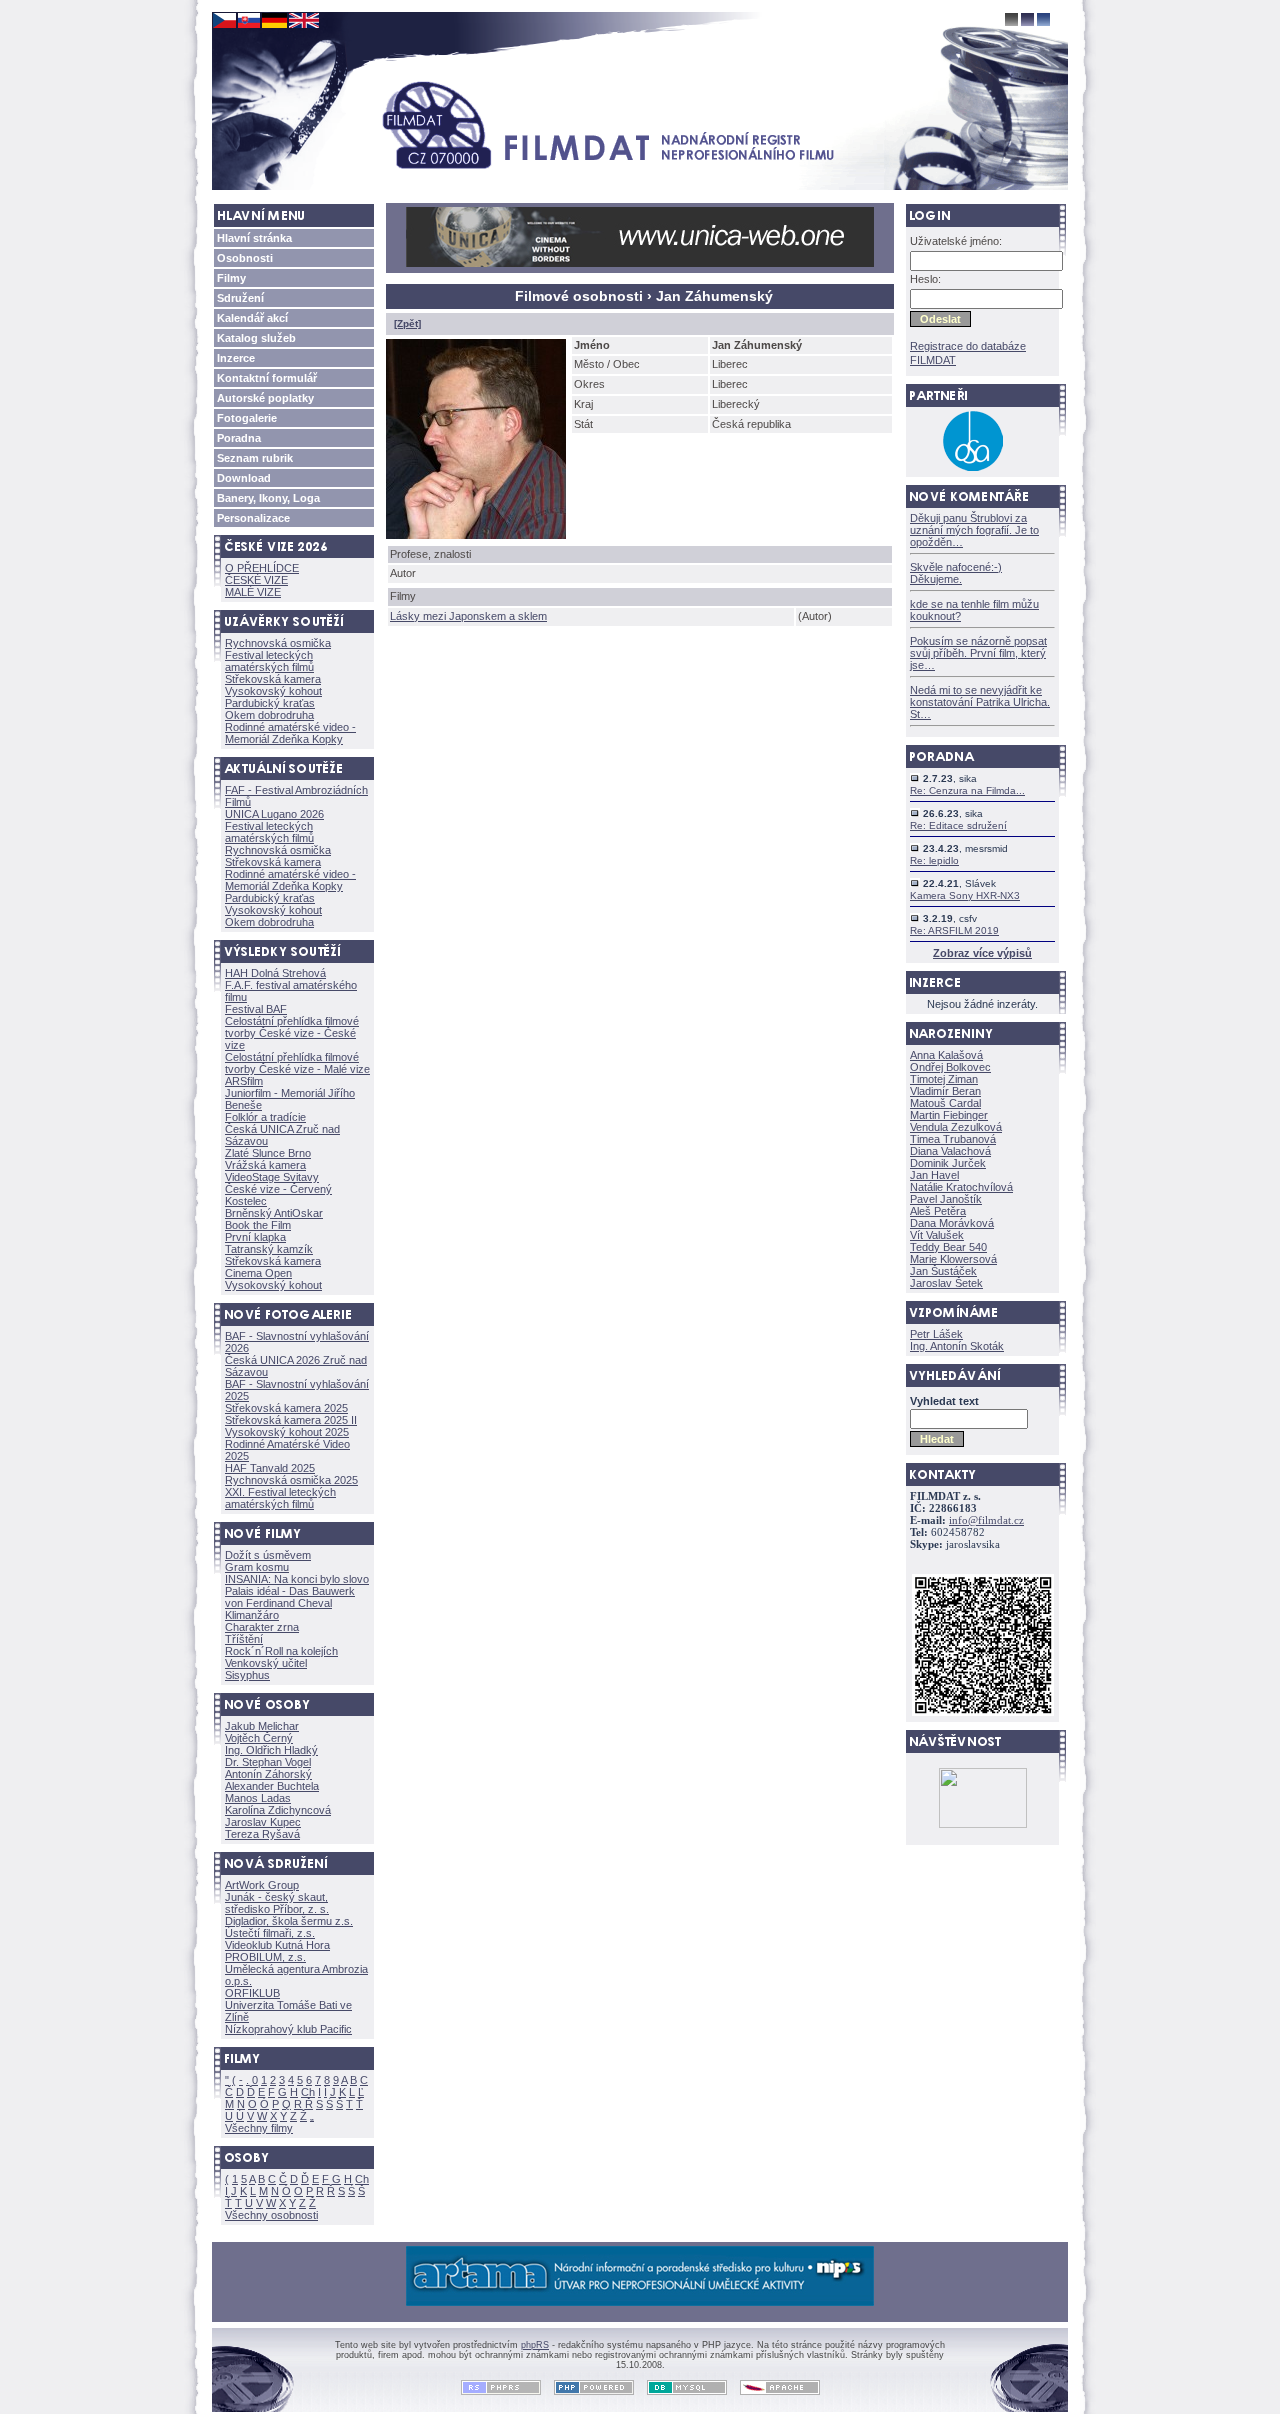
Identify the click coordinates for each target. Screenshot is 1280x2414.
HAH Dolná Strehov (275, 973)
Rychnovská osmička (278, 643)
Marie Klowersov (953, 1259)
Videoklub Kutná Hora (277, 1945)
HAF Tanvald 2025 (270, 1468)
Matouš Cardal (945, 1103)
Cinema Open (258, 1273)
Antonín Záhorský (268, 1774)
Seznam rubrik (255, 458)
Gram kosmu (257, 1567)
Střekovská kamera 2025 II (291, 1420)
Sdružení (240, 298)
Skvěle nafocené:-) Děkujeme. (956, 573)
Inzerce (236, 358)
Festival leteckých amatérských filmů (269, 661)
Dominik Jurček (948, 1163)
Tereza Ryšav (262, 1834)
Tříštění (244, 1639)
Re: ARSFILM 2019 (954, 930)
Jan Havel (934, 1175)
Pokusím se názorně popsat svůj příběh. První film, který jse (978, 653)
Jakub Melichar (262, 1726)
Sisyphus (247, 1675)
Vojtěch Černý (259, 1738)
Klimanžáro (252, 1615)
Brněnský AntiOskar (274, 1213)
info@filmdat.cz (986, 1520)
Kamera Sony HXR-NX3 (965, 895)
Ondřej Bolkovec (950, 1067)
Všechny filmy (259, 2128)
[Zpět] (407, 323)
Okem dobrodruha (269, 715)
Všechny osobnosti (271, 2215)
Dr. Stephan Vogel (268, 1762)
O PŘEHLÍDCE (262, 568)
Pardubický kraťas (270, 703)
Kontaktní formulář (267, 378)
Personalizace (253, 518)
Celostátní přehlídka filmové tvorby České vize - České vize (292, 1033)
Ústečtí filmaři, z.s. (270, 1933)
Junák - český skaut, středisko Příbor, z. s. (277, 1903)
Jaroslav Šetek (946, 1283)
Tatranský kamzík (269, 1249)
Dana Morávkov (952, 1223)
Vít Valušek (937, 1235)
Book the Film (258, 1225)
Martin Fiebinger (949, 1115)
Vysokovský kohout (273, 691)
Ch (308, 2092)
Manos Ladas (258, 1798)
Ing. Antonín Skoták (957, 1346)
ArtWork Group (262, 1885)
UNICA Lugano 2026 (274, 814)
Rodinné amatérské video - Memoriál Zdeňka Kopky (290, 733)
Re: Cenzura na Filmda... (967, 790)
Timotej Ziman (944, 1079)
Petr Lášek (936, 1334)
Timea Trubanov (953, 1139)
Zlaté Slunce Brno (268, 1153)
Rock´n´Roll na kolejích (281, 1651)
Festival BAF (256, 1009)
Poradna (239, 438)
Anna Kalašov (946, 1055)
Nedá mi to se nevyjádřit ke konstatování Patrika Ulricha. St (980, 702)
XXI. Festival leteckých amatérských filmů (280, 1498)
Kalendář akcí (252, 318)
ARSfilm (244, 1081)
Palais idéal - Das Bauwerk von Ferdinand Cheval (290, 1597)
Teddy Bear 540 (948, 1247)
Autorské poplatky (265, 398)
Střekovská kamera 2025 (286, 1408)
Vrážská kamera (265, 1165)
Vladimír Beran (945, 1091)
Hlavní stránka (254, 238)
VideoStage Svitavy (272, 1177)
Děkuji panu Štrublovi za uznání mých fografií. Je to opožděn (974, 530)
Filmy (231, 278)
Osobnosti (245, 258)
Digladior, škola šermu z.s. (289, 1921)
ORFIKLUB (252, 1993)
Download (244, 478)
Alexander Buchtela (272, 1786)
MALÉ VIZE (253, 592)
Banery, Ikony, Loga (268, 498)
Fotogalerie (247, 418)
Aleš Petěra (938, 1211)
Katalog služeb (256, 338)
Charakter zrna (262, 1627)
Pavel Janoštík (946, 1199)
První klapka (255, 1237)
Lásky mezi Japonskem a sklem (468, 616)
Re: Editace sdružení (958, 825)
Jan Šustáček (943, 1271)
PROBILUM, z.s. (265, 1957)
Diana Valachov (950, 1151)
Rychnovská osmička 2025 (291, 1480)
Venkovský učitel (266, 1663)
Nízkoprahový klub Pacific (288, 2029)
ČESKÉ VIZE (256, 580)
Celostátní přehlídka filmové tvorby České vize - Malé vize (297, 1063)
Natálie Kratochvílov (961, 1187)
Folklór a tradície (265, 1117)
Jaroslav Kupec (263, 1822)
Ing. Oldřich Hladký (271, 1750)
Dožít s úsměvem (268, 1555)
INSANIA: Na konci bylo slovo (297, 1579)
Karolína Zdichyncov (278, 1810)
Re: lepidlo (934, 860)
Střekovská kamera (273, 679)
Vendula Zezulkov (956, 1127)
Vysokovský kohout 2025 (287, 1432)
